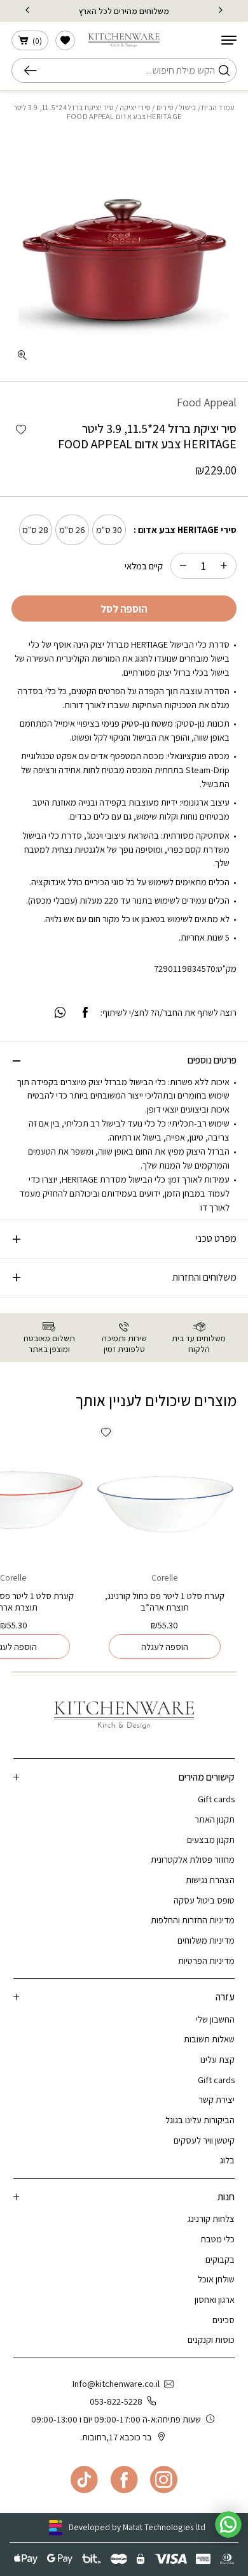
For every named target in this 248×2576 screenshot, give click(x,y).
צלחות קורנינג (211, 2218)
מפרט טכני (216, 1238)
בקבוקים (220, 2259)
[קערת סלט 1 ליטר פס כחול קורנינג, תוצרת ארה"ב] (164, 1491)
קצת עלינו (217, 2059)
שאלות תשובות (209, 2039)
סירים (165, 107)
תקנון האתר (215, 1819)
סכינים (224, 2320)
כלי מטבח (218, 2239)
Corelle (165, 1577)
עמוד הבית (218, 107)
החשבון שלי (215, 2019)
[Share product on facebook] (85, 1013)
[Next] (27, 11)
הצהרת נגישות (210, 1880)
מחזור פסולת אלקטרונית (193, 1859)
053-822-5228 (116, 2401)
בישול (188, 107)
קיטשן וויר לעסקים (204, 2140)
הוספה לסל (124, 609)
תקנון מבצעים (211, 1839)
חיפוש (34, 71)
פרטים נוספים (212, 1060)
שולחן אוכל (216, 2279)
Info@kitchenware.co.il (116, 2383)
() (37, 41)
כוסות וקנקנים (211, 2339)
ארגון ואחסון (215, 2299)
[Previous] (221, 11)
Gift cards (216, 1799)
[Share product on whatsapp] (60, 1013)
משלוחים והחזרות (204, 1277)
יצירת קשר (217, 2099)
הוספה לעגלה (165, 1647)
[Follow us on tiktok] (84, 2480)
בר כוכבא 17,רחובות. (116, 2437)
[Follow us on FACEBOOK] (124, 2480)
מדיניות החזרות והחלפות (193, 1920)
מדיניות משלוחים (206, 1940)
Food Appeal (207, 402)
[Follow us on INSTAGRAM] (164, 2480)
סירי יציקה (135, 107)
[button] (21, 430)
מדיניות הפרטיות (206, 1960)
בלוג (227, 2160)
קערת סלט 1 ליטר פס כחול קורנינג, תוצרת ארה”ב (165, 1601)
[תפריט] (229, 40)
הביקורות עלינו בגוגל (200, 2120)
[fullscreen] (22, 356)
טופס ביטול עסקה (204, 1900)
